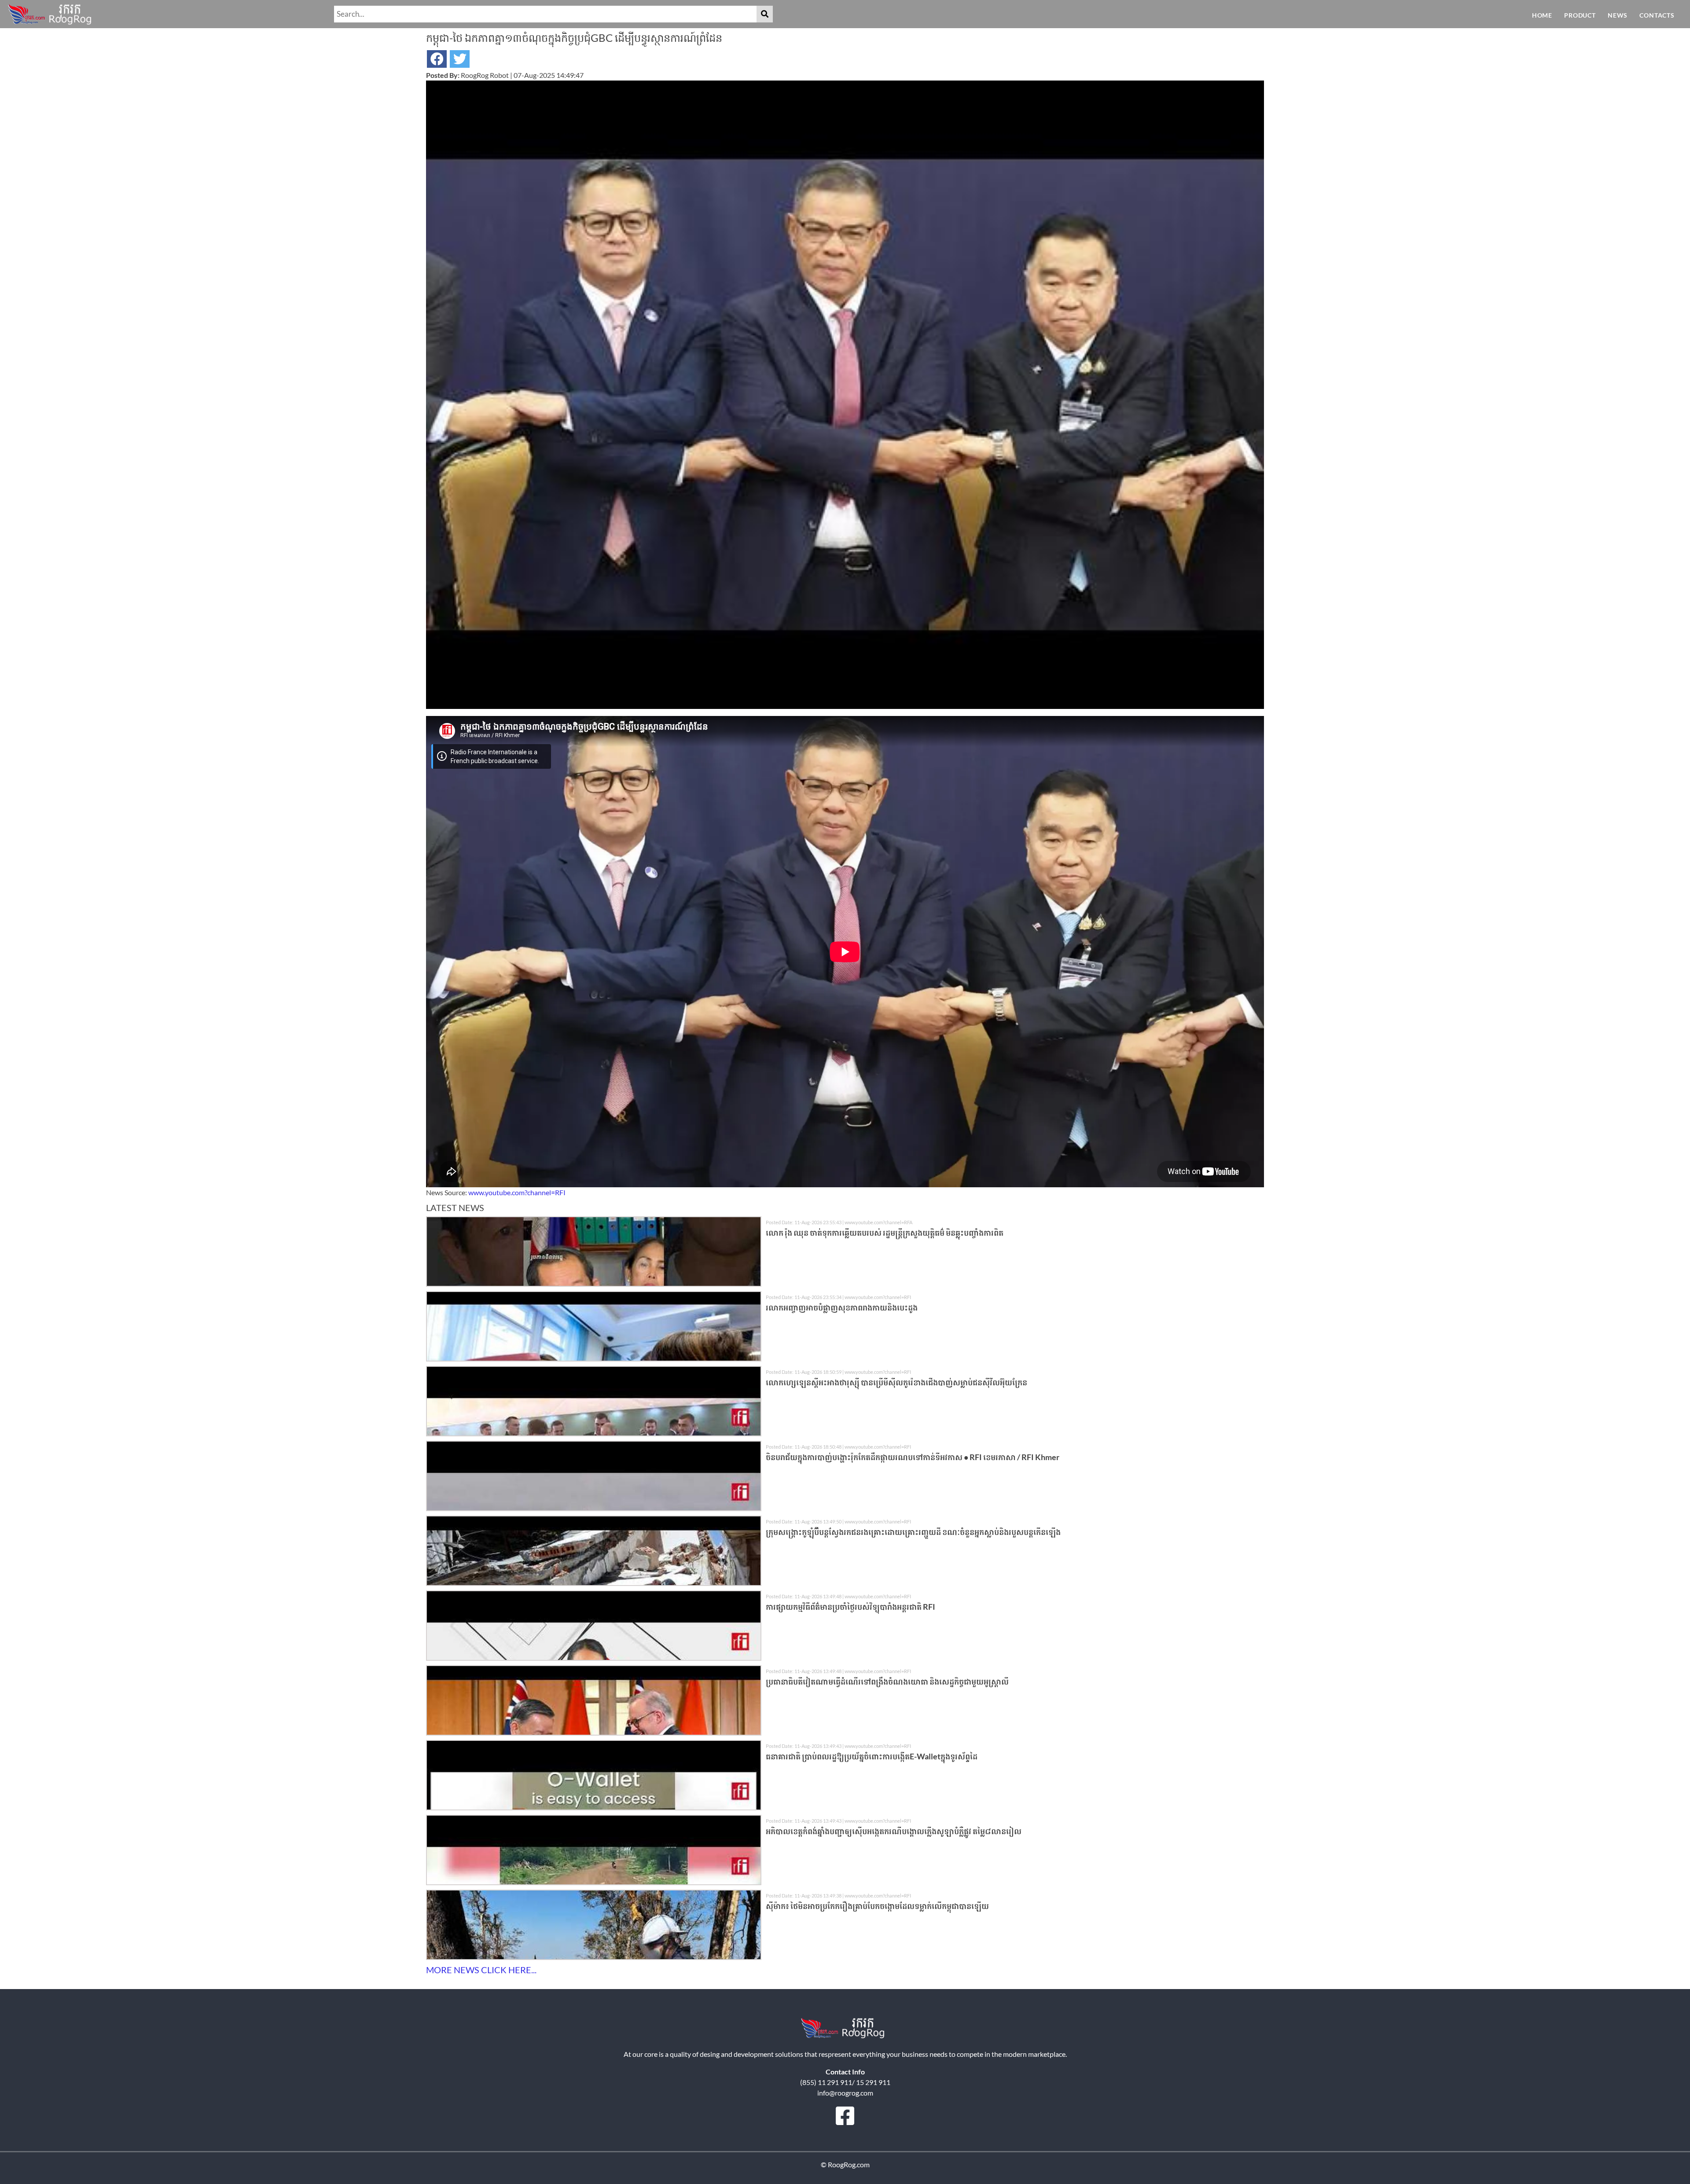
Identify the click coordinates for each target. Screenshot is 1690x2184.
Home (1542, 15)
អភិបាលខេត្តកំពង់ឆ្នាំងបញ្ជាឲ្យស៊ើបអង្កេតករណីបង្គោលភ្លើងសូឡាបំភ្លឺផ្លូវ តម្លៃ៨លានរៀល (894, 1831)
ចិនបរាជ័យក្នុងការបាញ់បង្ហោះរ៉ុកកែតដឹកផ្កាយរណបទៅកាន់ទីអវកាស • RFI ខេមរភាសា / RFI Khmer (913, 1457)
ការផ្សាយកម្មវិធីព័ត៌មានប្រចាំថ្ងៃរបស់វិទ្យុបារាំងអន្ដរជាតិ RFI (851, 1607)
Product (1580, 15)
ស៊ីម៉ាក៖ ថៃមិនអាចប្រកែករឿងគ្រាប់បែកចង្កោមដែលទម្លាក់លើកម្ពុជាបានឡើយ (877, 1906)
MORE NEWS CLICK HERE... (481, 1970)
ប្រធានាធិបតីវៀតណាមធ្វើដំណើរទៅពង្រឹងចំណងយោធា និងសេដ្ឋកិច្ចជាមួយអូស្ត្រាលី (887, 1681)
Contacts (1657, 15)
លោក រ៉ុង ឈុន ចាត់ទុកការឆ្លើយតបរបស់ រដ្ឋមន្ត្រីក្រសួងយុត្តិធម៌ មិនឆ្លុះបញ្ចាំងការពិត (885, 1233)
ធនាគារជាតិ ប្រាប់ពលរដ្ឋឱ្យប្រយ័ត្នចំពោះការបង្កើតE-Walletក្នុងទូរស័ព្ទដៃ (872, 1756)
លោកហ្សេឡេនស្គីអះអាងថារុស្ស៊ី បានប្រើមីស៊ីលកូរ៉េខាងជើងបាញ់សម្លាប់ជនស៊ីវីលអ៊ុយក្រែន (896, 1382)
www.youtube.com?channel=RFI (517, 1192)
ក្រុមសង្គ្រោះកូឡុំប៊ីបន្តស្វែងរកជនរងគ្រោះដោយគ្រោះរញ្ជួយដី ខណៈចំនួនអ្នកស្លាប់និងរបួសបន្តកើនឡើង (913, 1532)
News (1618, 15)
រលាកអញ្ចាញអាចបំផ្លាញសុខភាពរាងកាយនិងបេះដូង (842, 1307)
